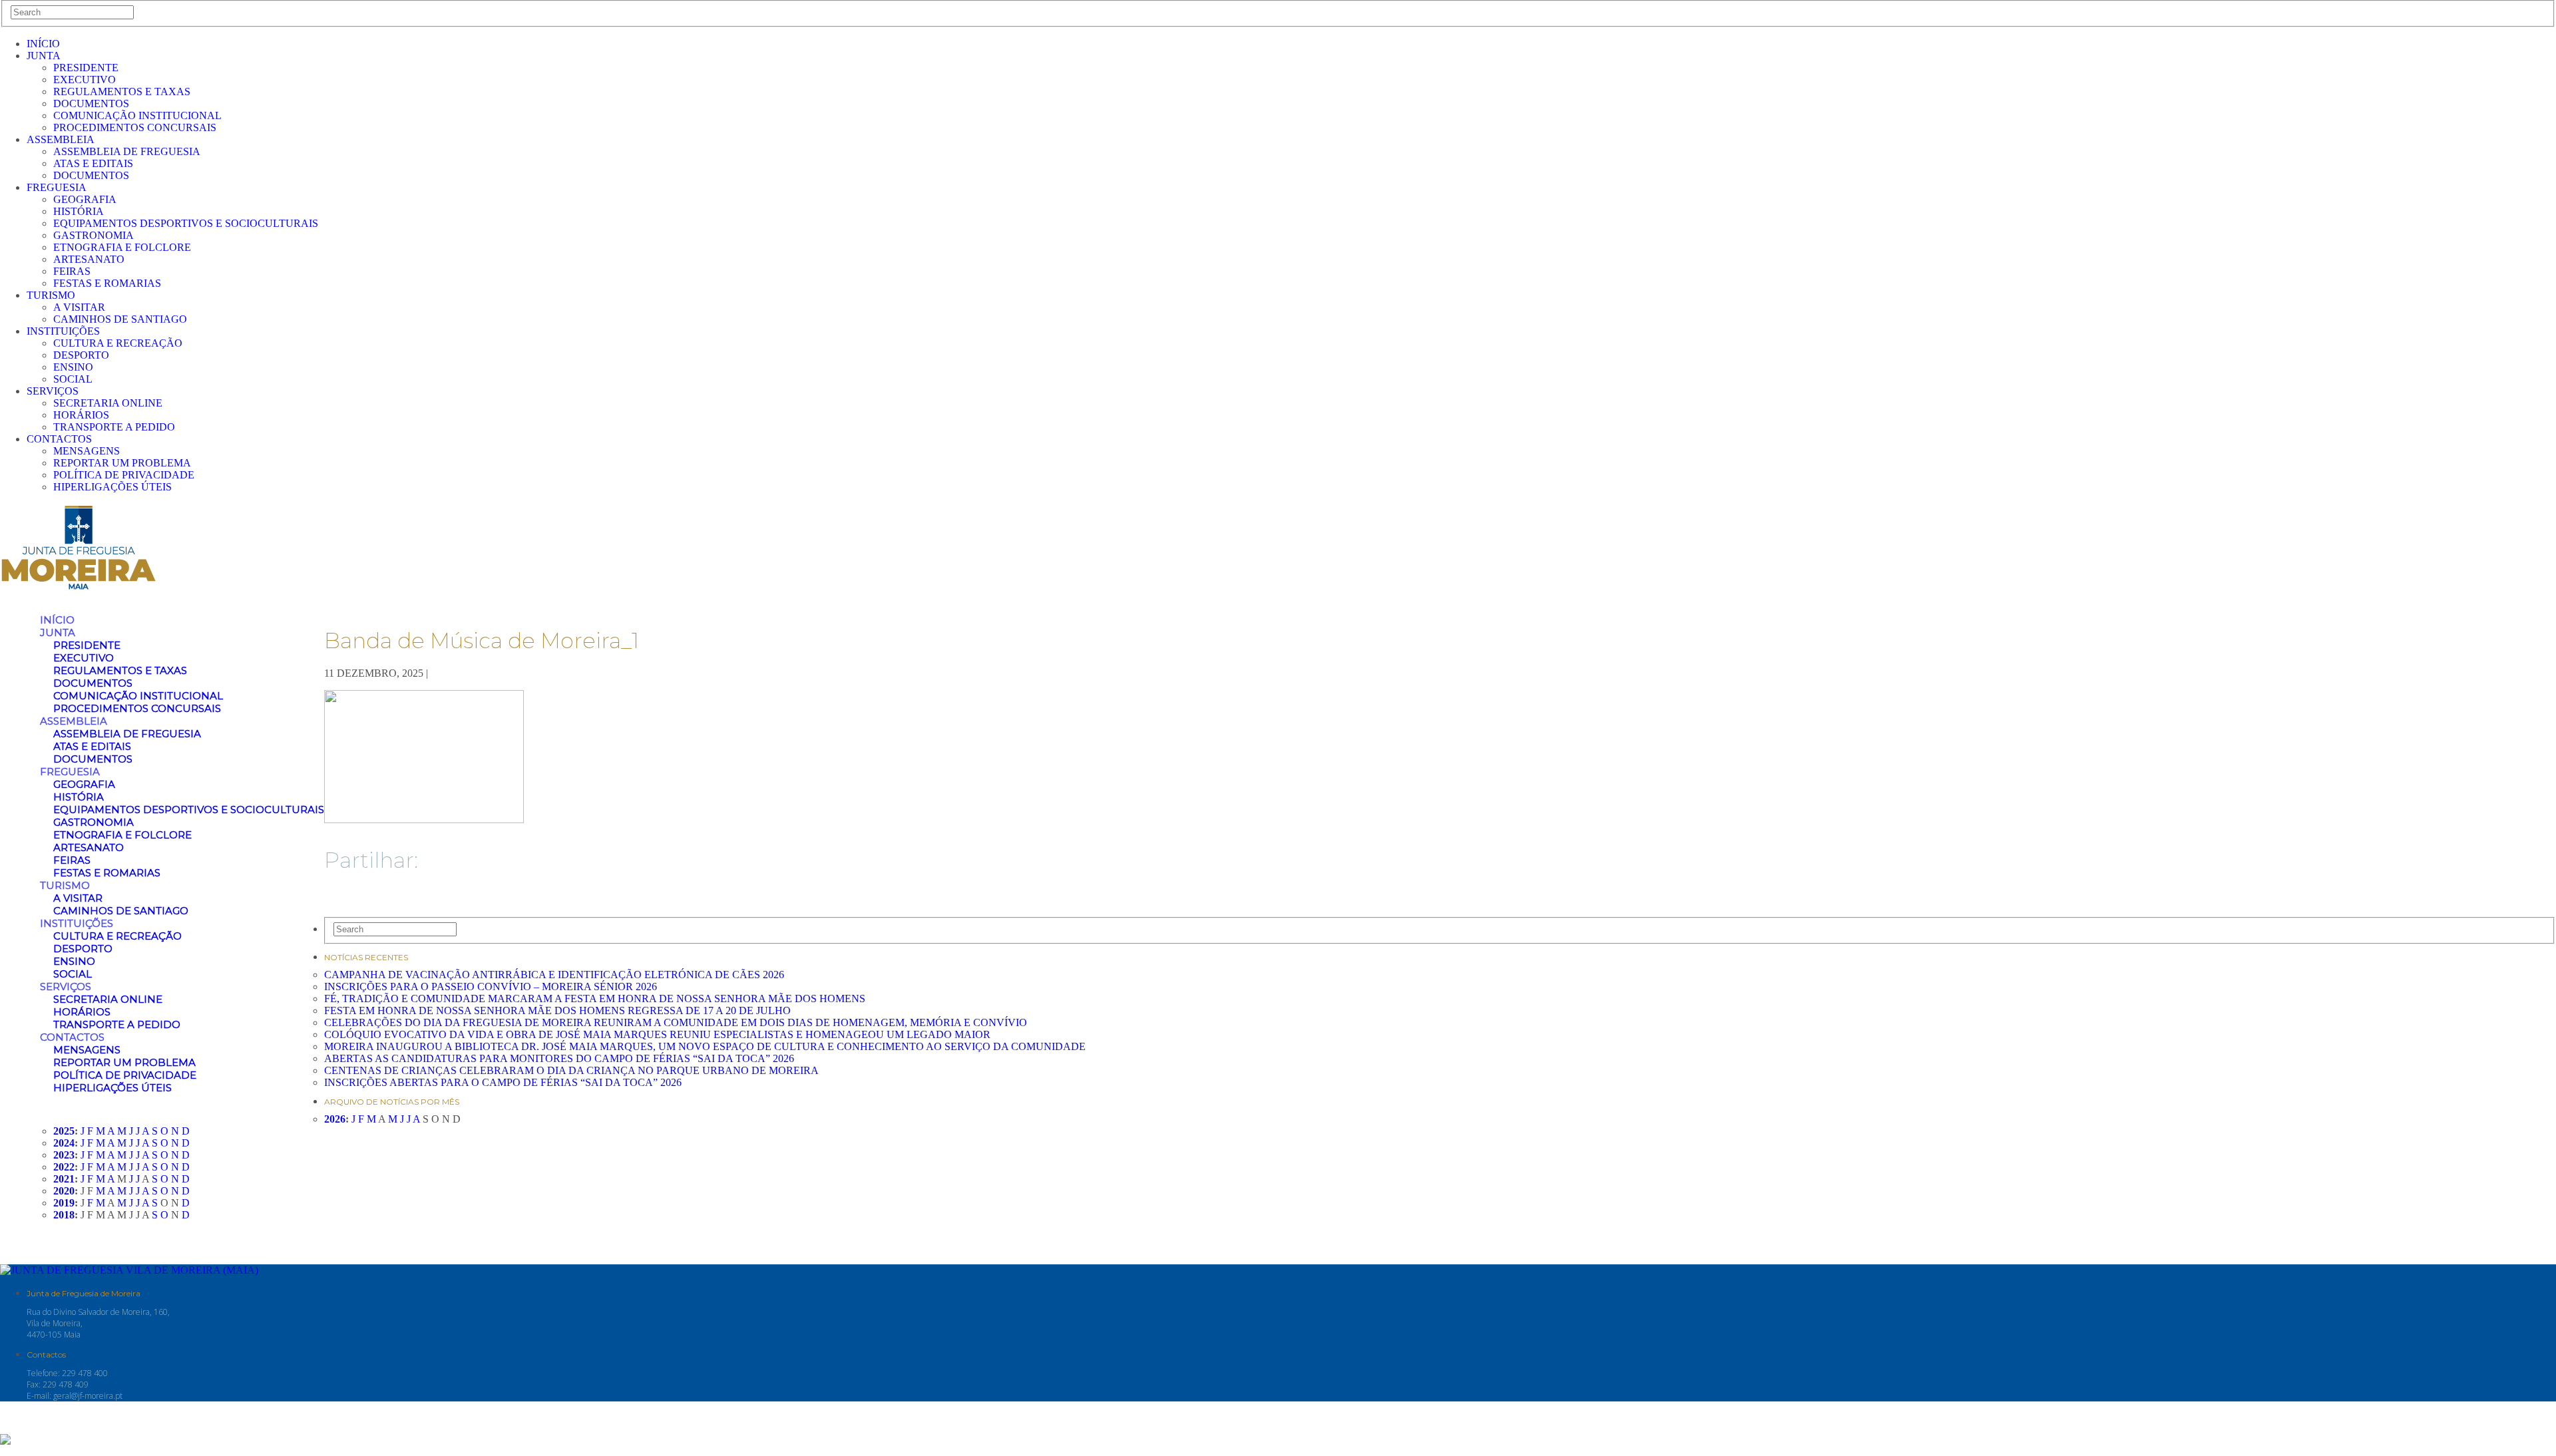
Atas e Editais (93, 163)
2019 (64, 1203)
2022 (64, 1167)
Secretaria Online (108, 403)
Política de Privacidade (124, 475)
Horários (81, 415)
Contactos (59, 439)
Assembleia (61, 139)
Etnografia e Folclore (122, 247)
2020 (64, 1191)
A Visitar (79, 307)
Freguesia (57, 187)
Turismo (51, 295)
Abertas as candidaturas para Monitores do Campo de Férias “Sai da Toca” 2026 (559, 1058)
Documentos (91, 103)
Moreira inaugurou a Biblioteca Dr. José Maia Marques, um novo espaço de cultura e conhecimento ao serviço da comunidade (705, 1046)
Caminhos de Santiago (120, 319)
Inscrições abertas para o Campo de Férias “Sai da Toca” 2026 (503, 1082)
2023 (64, 1155)
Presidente (86, 68)
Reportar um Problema (122, 463)
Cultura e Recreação (118, 343)
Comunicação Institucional (137, 115)
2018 (64, 1215)
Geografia (85, 199)
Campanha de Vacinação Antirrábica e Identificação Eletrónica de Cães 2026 (554, 975)
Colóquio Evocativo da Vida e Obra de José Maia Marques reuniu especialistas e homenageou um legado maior (657, 1034)
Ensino (73, 367)
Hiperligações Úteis (112, 487)
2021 (64, 1179)
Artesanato (89, 259)
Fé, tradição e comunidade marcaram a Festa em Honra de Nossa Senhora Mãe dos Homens (595, 999)
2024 (64, 1143)
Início (43, 44)
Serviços (53, 391)
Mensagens (87, 451)
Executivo (85, 80)
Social (73, 379)
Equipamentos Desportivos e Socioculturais (186, 223)
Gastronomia (94, 235)
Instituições (63, 331)
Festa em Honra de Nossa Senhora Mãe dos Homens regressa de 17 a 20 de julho (557, 1010)
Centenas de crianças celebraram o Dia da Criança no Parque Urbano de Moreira (571, 1070)
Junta (44, 56)
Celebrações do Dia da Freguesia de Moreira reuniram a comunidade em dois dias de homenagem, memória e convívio (676, 1022)
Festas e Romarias (107, 283)
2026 (335, 1119)
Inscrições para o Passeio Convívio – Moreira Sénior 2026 (491, 987)
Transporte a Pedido (114, 427)
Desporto (81, 355)
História (79, 211)
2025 (64, 1131)
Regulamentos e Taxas (122, 91)
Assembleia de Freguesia (127, 151)
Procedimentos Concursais (135, 127)
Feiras (72, 271)
